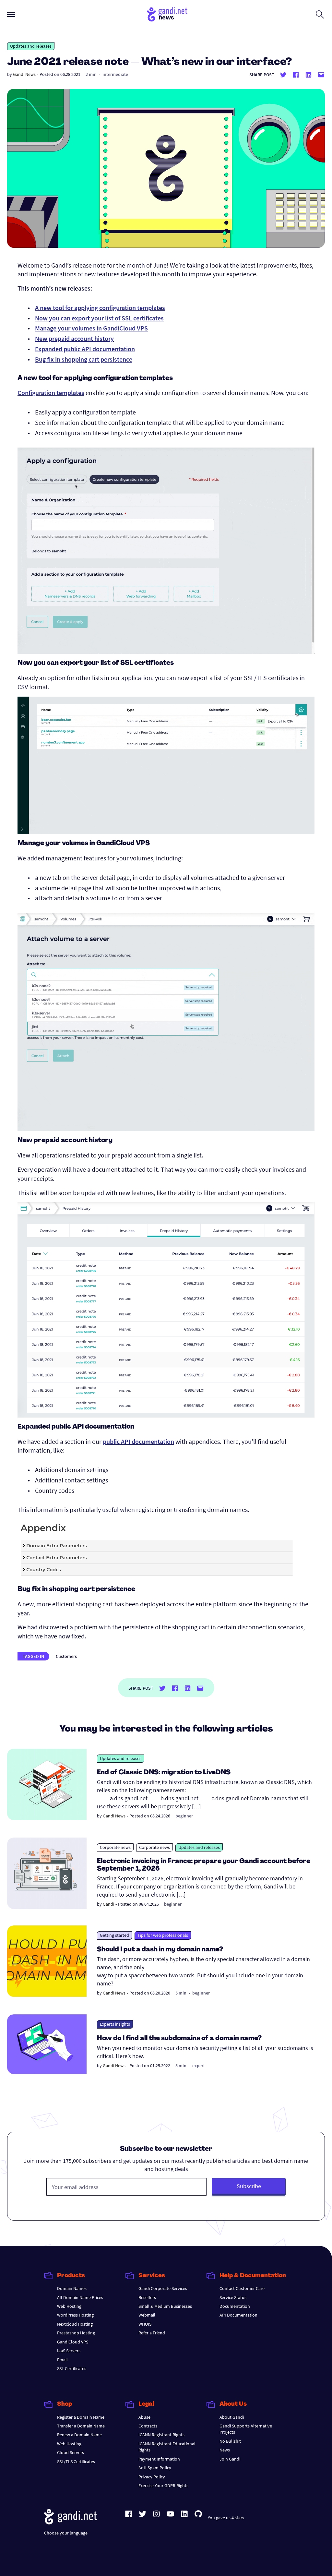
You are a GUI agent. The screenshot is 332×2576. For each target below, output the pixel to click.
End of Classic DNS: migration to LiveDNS (164, 1773)
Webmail (147, 2315)
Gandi (108, 1904)
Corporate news (115, 1847)
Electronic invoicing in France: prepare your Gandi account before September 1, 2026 (204, 1865)
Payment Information (159, 2459)
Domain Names (72, 2288)
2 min (91, 74)
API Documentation (238, 2315)
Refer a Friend (152, 2333)
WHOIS (145, 2324)
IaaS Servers (69, 2351)
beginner (184, 1816)
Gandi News (24, 74)
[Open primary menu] (11, 14)
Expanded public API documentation (85, 349)
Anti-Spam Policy (155, 2468)
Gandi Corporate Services (163, 2288)
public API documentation (138, 1441)
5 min (181, 1993)
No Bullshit (230, 2441)
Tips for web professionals (163, 1935)
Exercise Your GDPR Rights (163, 2486)
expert (199, 2066)
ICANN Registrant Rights (161, 2435)
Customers (66, 1656)
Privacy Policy (152, 2477)
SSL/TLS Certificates (76, 2462)
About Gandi (232, 2417)
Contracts (148, 2426)
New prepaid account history (74, 338)
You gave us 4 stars (226, 2518)
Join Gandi (230, 2459)
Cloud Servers (71, 2452)
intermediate (115, 74)
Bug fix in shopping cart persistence (84, 359)
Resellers (147, 2297)
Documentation (235, 2306)
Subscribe (249, 2186)
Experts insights (115, 2024)
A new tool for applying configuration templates (100, 308)
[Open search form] (320, 14)
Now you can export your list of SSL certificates (99, 318)
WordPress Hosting (75, 2315)
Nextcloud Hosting (75, 2324)
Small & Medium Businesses (165, 2306)
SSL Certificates (72, 2368)
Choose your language (66, 2533)
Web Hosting (69, 2306)
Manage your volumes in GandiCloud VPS (91, 328)
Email (62, 2360)
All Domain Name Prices (80, 2297)
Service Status (233, 2297)
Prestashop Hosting (76, 2333)
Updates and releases (31, 46)
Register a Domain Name (81, 2417)
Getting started (114, 1935)
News (225, 2450)
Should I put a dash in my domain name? (160, 1950)
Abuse (144, 2417)
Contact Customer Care (242, 2288)
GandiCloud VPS (73, 2342)
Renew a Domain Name (79, 2435)
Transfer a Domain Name (81, 2426)
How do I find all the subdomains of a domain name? (179, 2039)
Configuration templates (51, 393)
